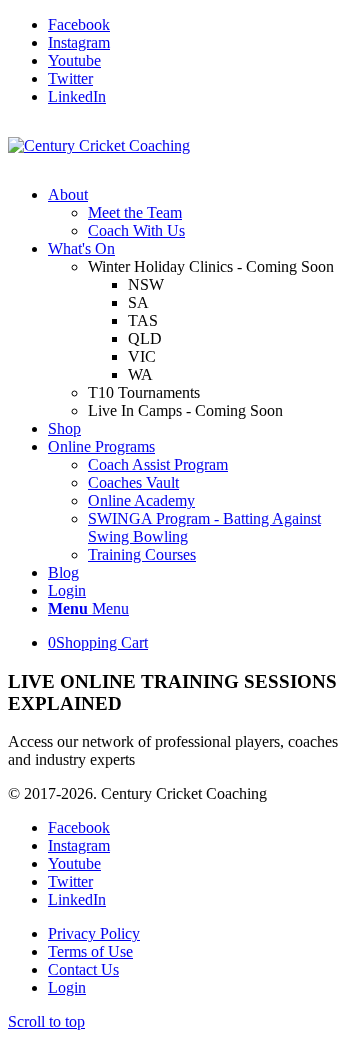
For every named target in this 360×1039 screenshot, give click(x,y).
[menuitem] (200, 213)
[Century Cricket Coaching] (99, 145)
